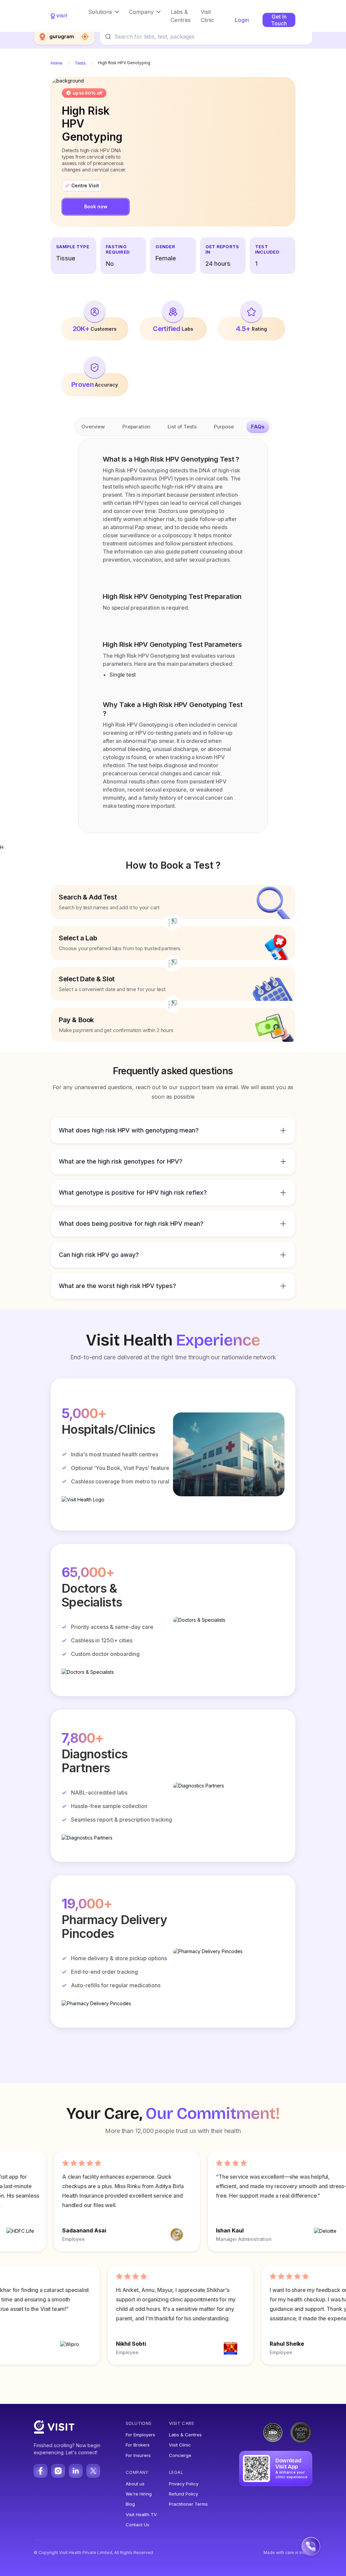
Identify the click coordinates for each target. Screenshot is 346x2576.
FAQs (258, 427)
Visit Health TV (141, 2514)
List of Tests (182, 427)
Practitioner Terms (188, 2504)
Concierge (180, 2455)
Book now (96, 206)
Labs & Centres (185, 2435)
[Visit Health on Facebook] (41, 2471)
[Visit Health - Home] (59, 16)
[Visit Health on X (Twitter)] (93, 2471)
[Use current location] (85, 37)
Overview (93, 427)
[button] (104, 12)
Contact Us (138, 2525)
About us (135, 2484)
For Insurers (138, 2455)
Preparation (136, 427)
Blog (130, 2504)
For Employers (140, 2435)
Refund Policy (183, 2494)
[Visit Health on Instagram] (58, 2471)
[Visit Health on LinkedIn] (76, 2471)
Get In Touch (279, 20)
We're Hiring (139, 2494)
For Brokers (138, 2445)
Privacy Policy (184, 2484)
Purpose (224, 427)
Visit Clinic (180, 2445)
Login (242, 20)
